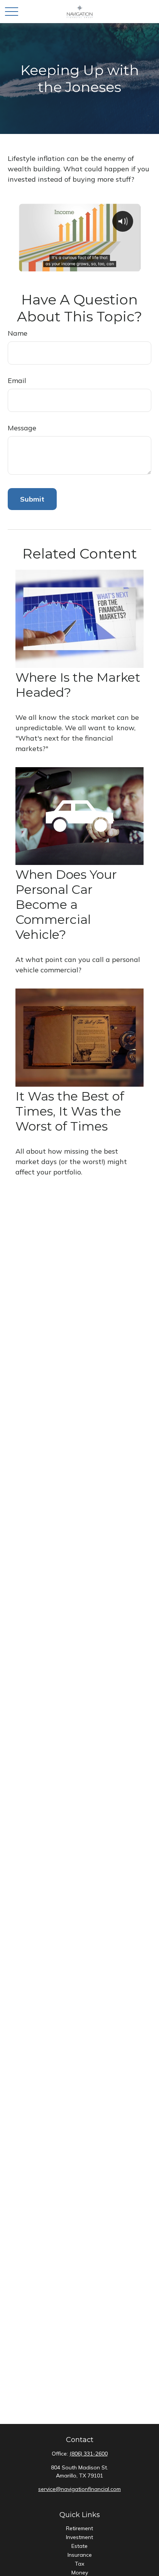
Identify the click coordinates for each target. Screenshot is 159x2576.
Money (80, 2573)
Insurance (80, 2555)
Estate (79, 2546)
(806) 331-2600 (89, 2454)
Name (18, 333)
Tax (79, 2564)
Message (22, 428)
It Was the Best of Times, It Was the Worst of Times (70, 1111)
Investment (79, 2537)
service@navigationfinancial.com (79, 2489)
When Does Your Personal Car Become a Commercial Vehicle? (66, 904)
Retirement (79, 2528)
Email (17, 381)
